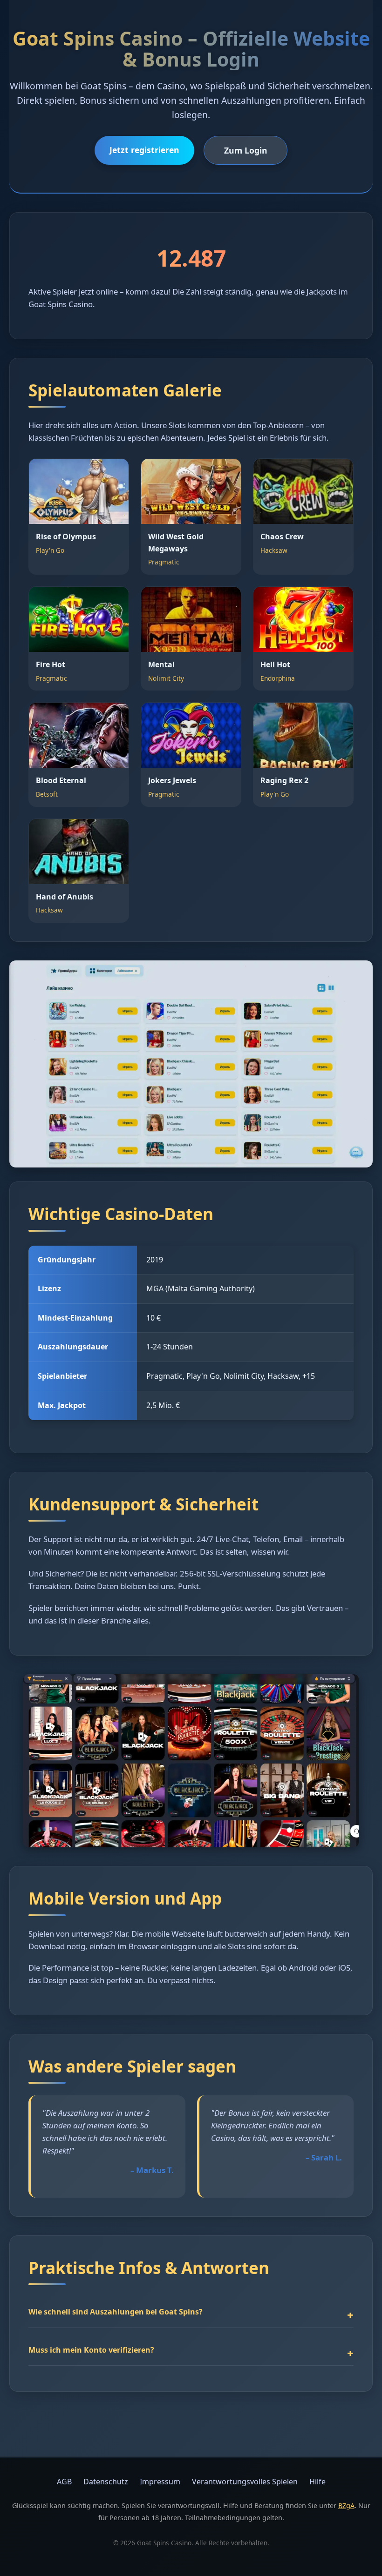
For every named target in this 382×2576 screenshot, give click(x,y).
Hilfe (317, 2482)
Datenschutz (106, 2482)
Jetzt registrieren (144, 150)
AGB (64, 2482)
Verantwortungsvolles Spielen (245, 2482)
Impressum (160, 2482)
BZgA (346, 2506)
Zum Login (246, 150)
